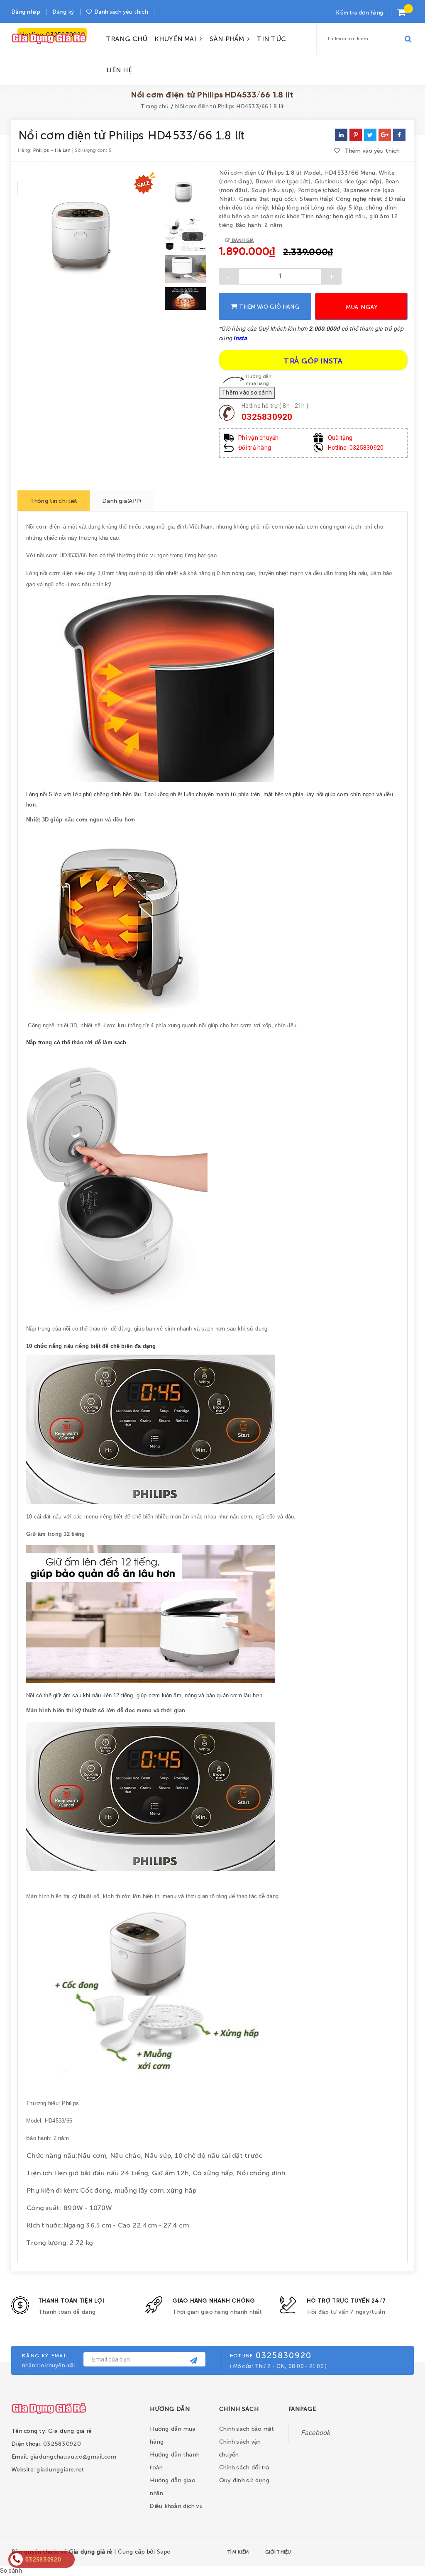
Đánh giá (242, 240)
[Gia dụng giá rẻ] (49, 2408)
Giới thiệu (278, 2552)
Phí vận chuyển (259, 438)
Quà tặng (340, 438)
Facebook (316, 2433)
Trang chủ (127, 38)
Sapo (164, 2551)
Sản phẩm (228, 38)
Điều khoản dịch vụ (176, 2505)
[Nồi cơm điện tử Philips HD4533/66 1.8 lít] (399, 135)
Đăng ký (63, 11)
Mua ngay (361, 307)
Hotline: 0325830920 (356, 448)
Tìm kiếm (238, 2552)
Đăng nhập (26, 11)
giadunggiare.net (60, 2469)
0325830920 (267, 417)
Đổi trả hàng (255, 448)
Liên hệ (119, 69)
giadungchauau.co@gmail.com (73, 2456)
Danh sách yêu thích (121, 11)
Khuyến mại (177, 38)
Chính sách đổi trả (244, 2467)
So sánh (11, 2571)
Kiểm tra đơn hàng (359, 12)
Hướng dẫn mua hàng (258, 379)
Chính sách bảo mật (247, 2428)
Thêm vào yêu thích (372, 150)
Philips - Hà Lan (52, 150)
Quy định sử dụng (244, 2480)
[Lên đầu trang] (399, 2550)
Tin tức (271, 38)
